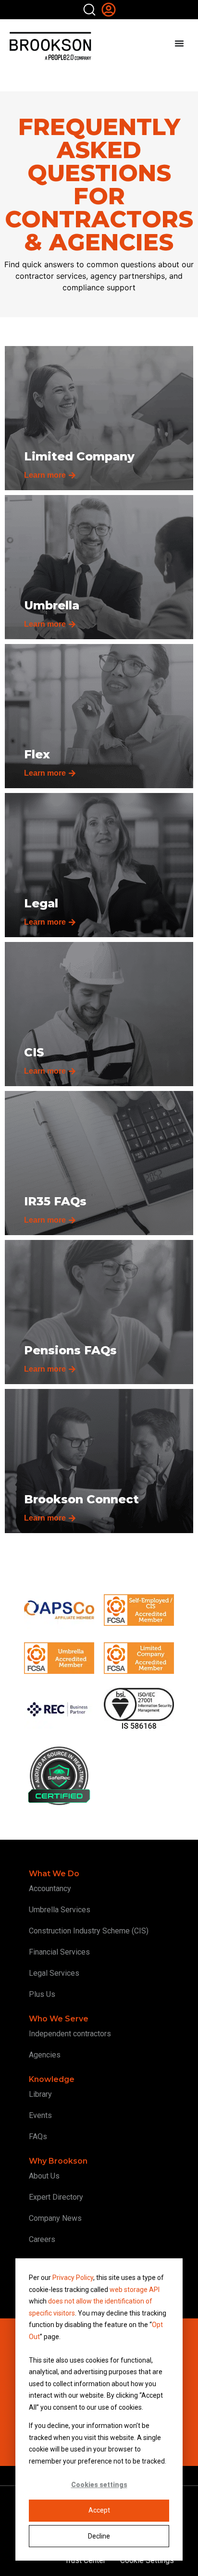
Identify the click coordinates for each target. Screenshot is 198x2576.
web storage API (135, 2290)
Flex (37, 754)
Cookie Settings (147, 2560)
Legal (41, 903)
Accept (99, 2510)
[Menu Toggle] (179, 43)
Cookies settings (99, 2485)
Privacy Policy (73, 2278)
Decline (99, 2536)
